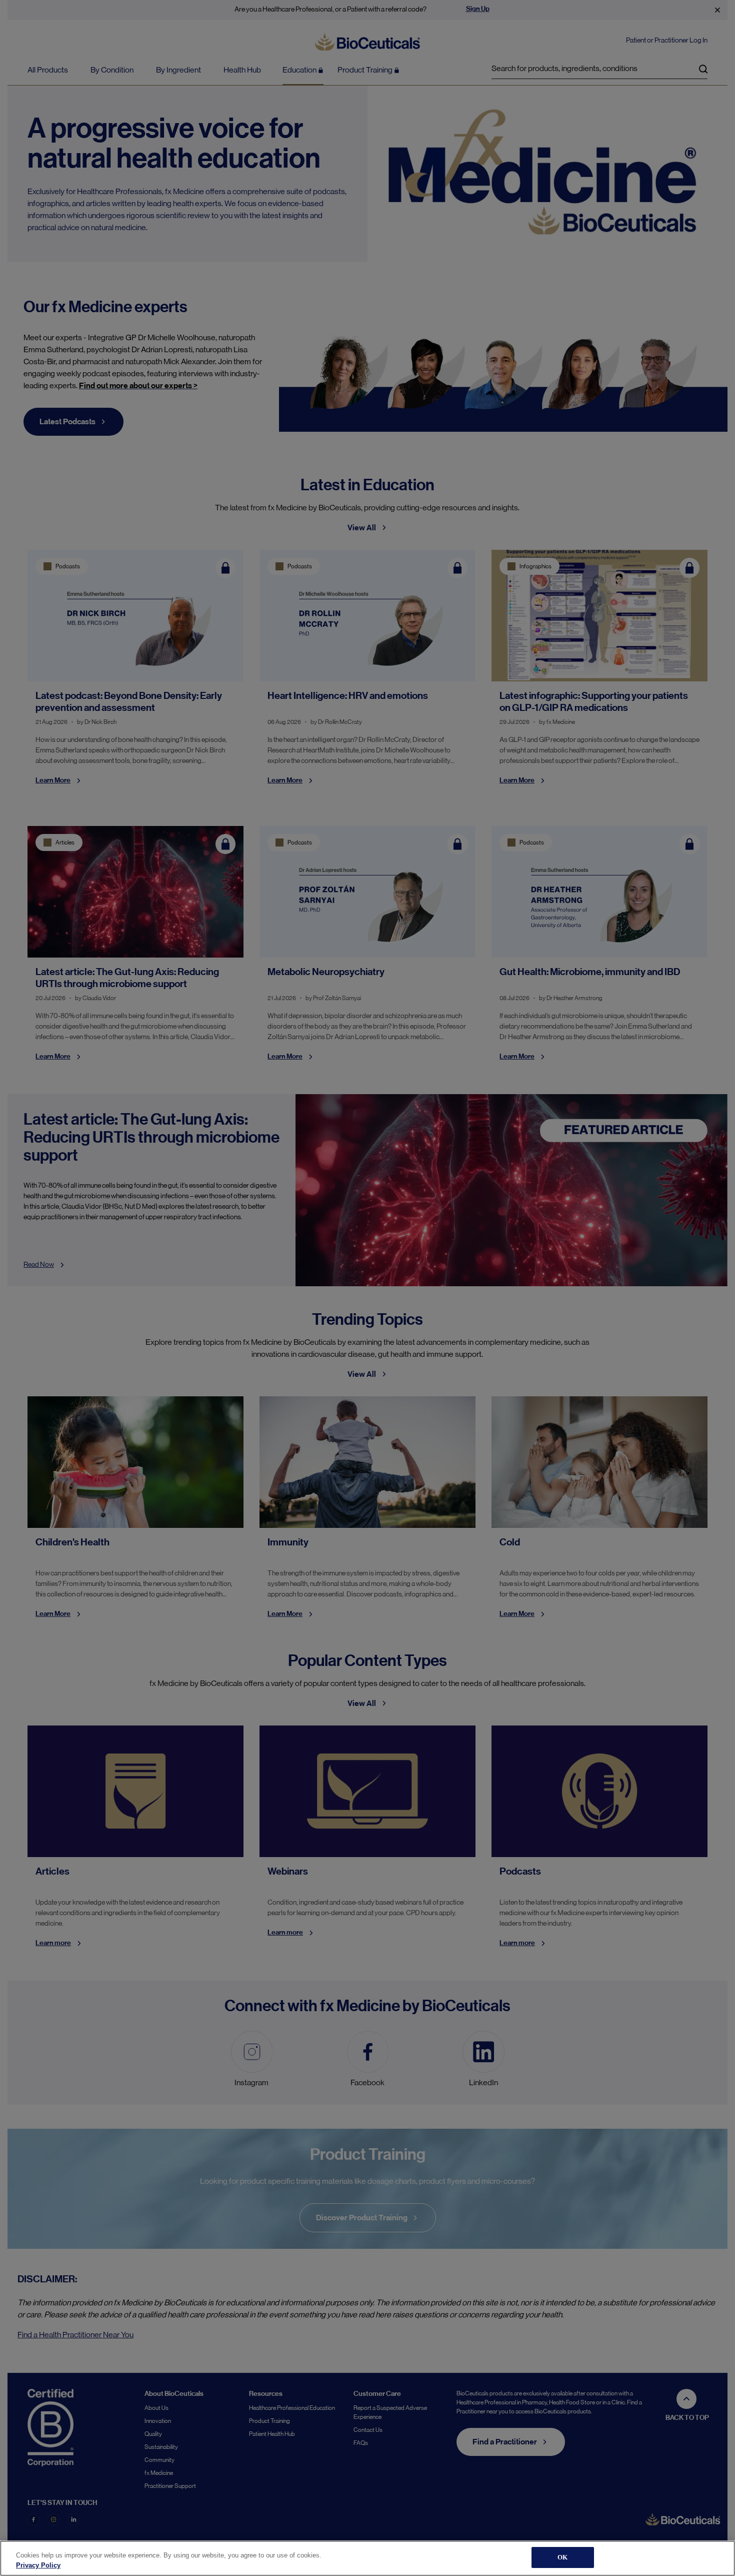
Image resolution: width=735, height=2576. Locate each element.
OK (562, 2557)
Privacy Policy (38, 2565)
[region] (367, 2558)
